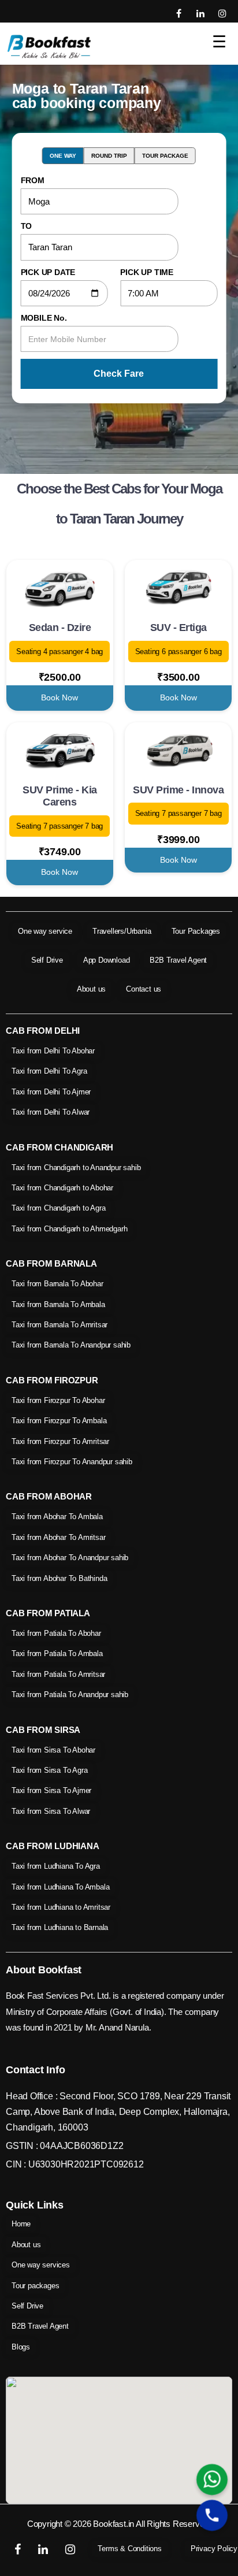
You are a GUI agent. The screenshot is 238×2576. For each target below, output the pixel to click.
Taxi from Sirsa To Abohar (53, 1750)
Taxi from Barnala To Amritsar (59, 1325)
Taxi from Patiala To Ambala (57, 1653)
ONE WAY (63, 156)
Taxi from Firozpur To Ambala (59, 1421)
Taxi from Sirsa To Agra (49, 1770)
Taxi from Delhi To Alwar (51, 1112)
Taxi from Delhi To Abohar (53, 1051)
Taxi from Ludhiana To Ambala (60, 1887)
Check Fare (119, 374)
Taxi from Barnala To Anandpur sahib (71, 1345)
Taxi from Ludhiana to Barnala (60, 1927)
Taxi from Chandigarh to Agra (58, 1208)
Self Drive (47, 960)
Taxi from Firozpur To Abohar (58, 1400)
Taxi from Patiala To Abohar (56, 1633)
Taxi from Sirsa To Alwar (51, 1811)
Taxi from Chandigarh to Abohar (62, 1188)
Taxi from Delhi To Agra (49, 1071)
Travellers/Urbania (122, 931)
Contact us (144, 989)
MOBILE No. (44, 318)
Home (21, 2224)
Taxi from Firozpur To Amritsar (60, 1441)
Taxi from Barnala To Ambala (58, 1304)
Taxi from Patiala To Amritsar (58, 1674)
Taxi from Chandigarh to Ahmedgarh (69, 1229)
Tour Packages (196, 931)
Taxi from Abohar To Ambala (57, 1517)
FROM (33, 180)
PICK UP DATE (48, 272)
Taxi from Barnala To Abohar (57, 1284)
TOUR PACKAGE (165, 156)
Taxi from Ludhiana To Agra (56, 1866)
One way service (45, 931)
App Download (107, 960)
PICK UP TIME (147, 272)
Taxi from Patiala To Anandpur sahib (70, 1695)
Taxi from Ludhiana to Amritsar (61, 1907)
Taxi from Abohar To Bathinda (59, 1578)
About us (91, 989)
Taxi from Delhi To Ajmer (51, 1092)
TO (27, 226)
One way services (41, 2265)
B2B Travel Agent (178, 960)
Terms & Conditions (129, 2549)
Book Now (59, 697)
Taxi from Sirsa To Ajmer (51, 1790)
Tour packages (35, 2286)
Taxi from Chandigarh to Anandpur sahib (76, 1168)
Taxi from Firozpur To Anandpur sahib (72, 1462)
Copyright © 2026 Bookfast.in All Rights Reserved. (119, 2524)
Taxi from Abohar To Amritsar (58, 1537)
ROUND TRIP (109, 156)
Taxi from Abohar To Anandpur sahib (70, 1558)
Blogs (21, 2347)
